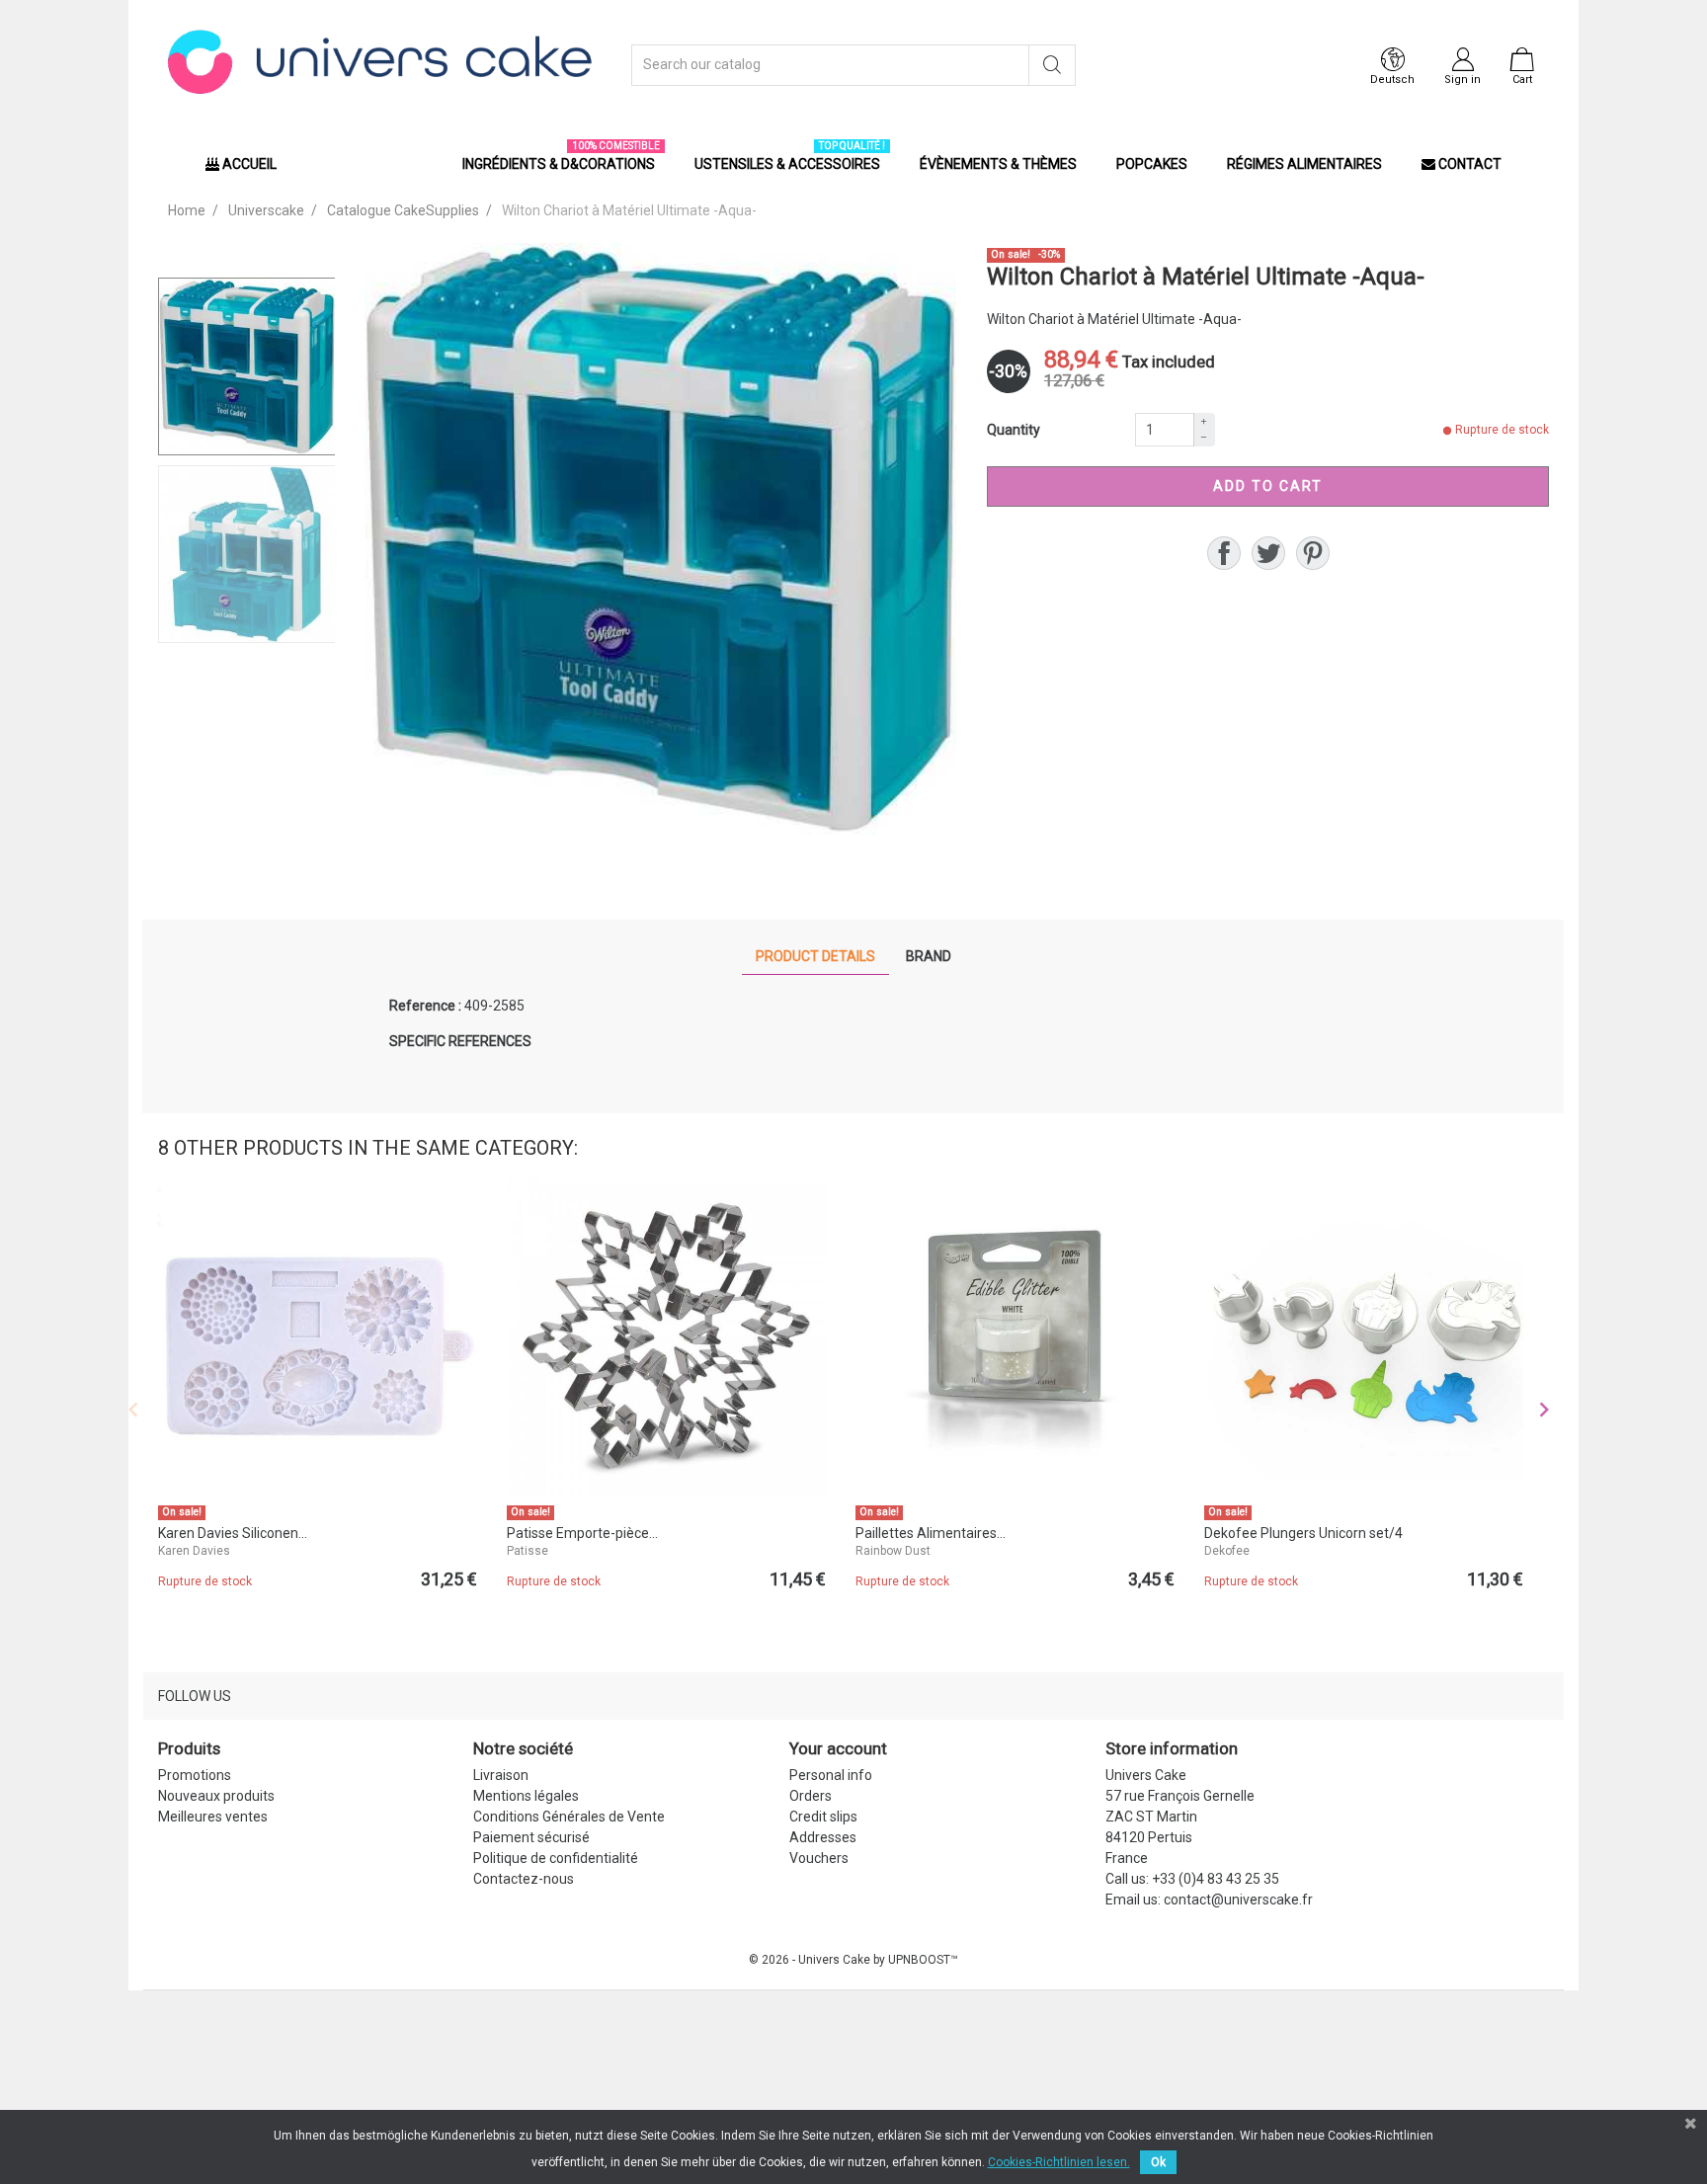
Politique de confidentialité (556, 1858)
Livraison (501, 1775)
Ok (1158, 2162)
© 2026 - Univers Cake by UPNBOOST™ (853, 1960)
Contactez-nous (524, 1879)
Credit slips (823, 1817)
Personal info (831, 1775)
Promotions (195, 1775)
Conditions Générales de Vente (569, 1817)
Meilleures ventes (213, 1817)
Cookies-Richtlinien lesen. (1059, 2162)
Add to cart (1268, 486)
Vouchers (819, 1858)
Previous (133, 1410)
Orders (811, 1796)
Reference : (425, 1006)
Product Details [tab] (815, 956)
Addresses (823, 1837)
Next (1544, 1410)
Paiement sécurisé (531, 1837)
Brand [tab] (929, 956)
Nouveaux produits (216, 1796)
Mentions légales (526, 1796)
